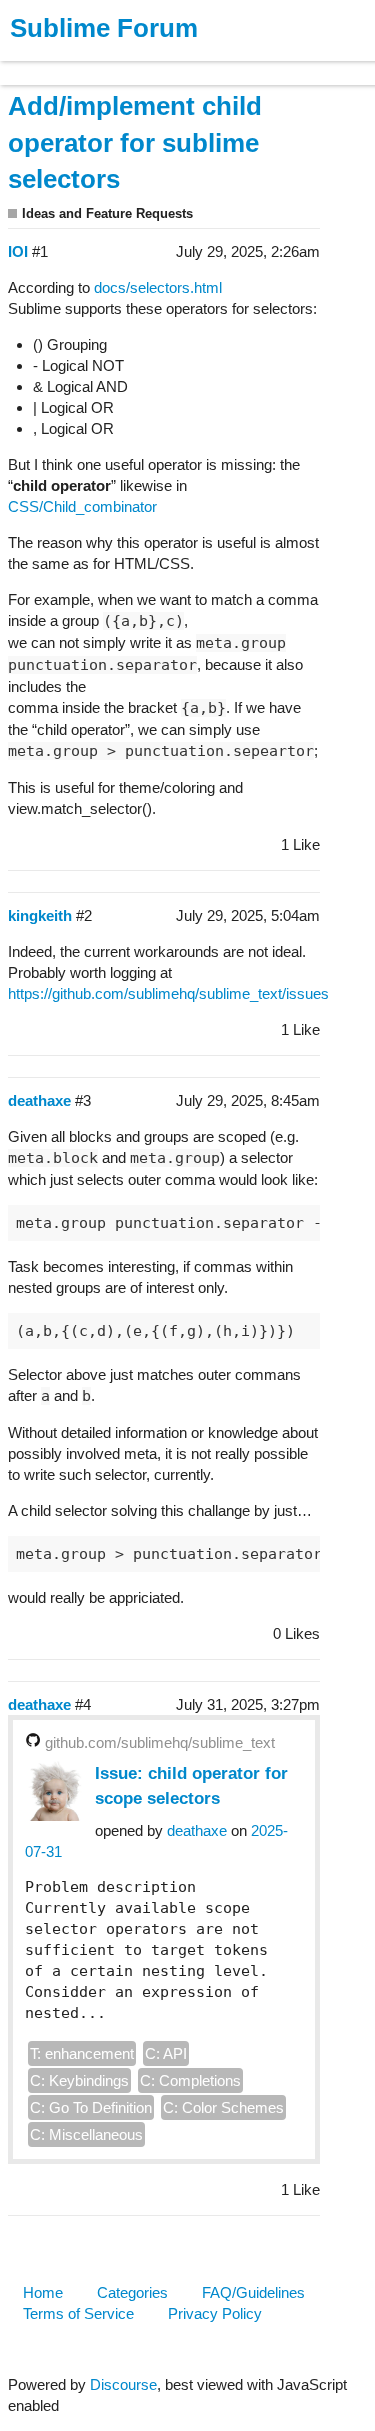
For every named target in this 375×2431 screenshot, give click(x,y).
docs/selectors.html (158, 287)
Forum (275, 63)
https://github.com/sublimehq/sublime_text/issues (168, 993)
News (210, 63)
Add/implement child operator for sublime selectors (135, 143)
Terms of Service (78, 2313)
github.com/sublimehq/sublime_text (160, 1742)
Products (61, 63)
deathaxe (197, 1830)
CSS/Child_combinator (82, 506)
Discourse (123, 2384)
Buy (129, 63)
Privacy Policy (215, 2313)
